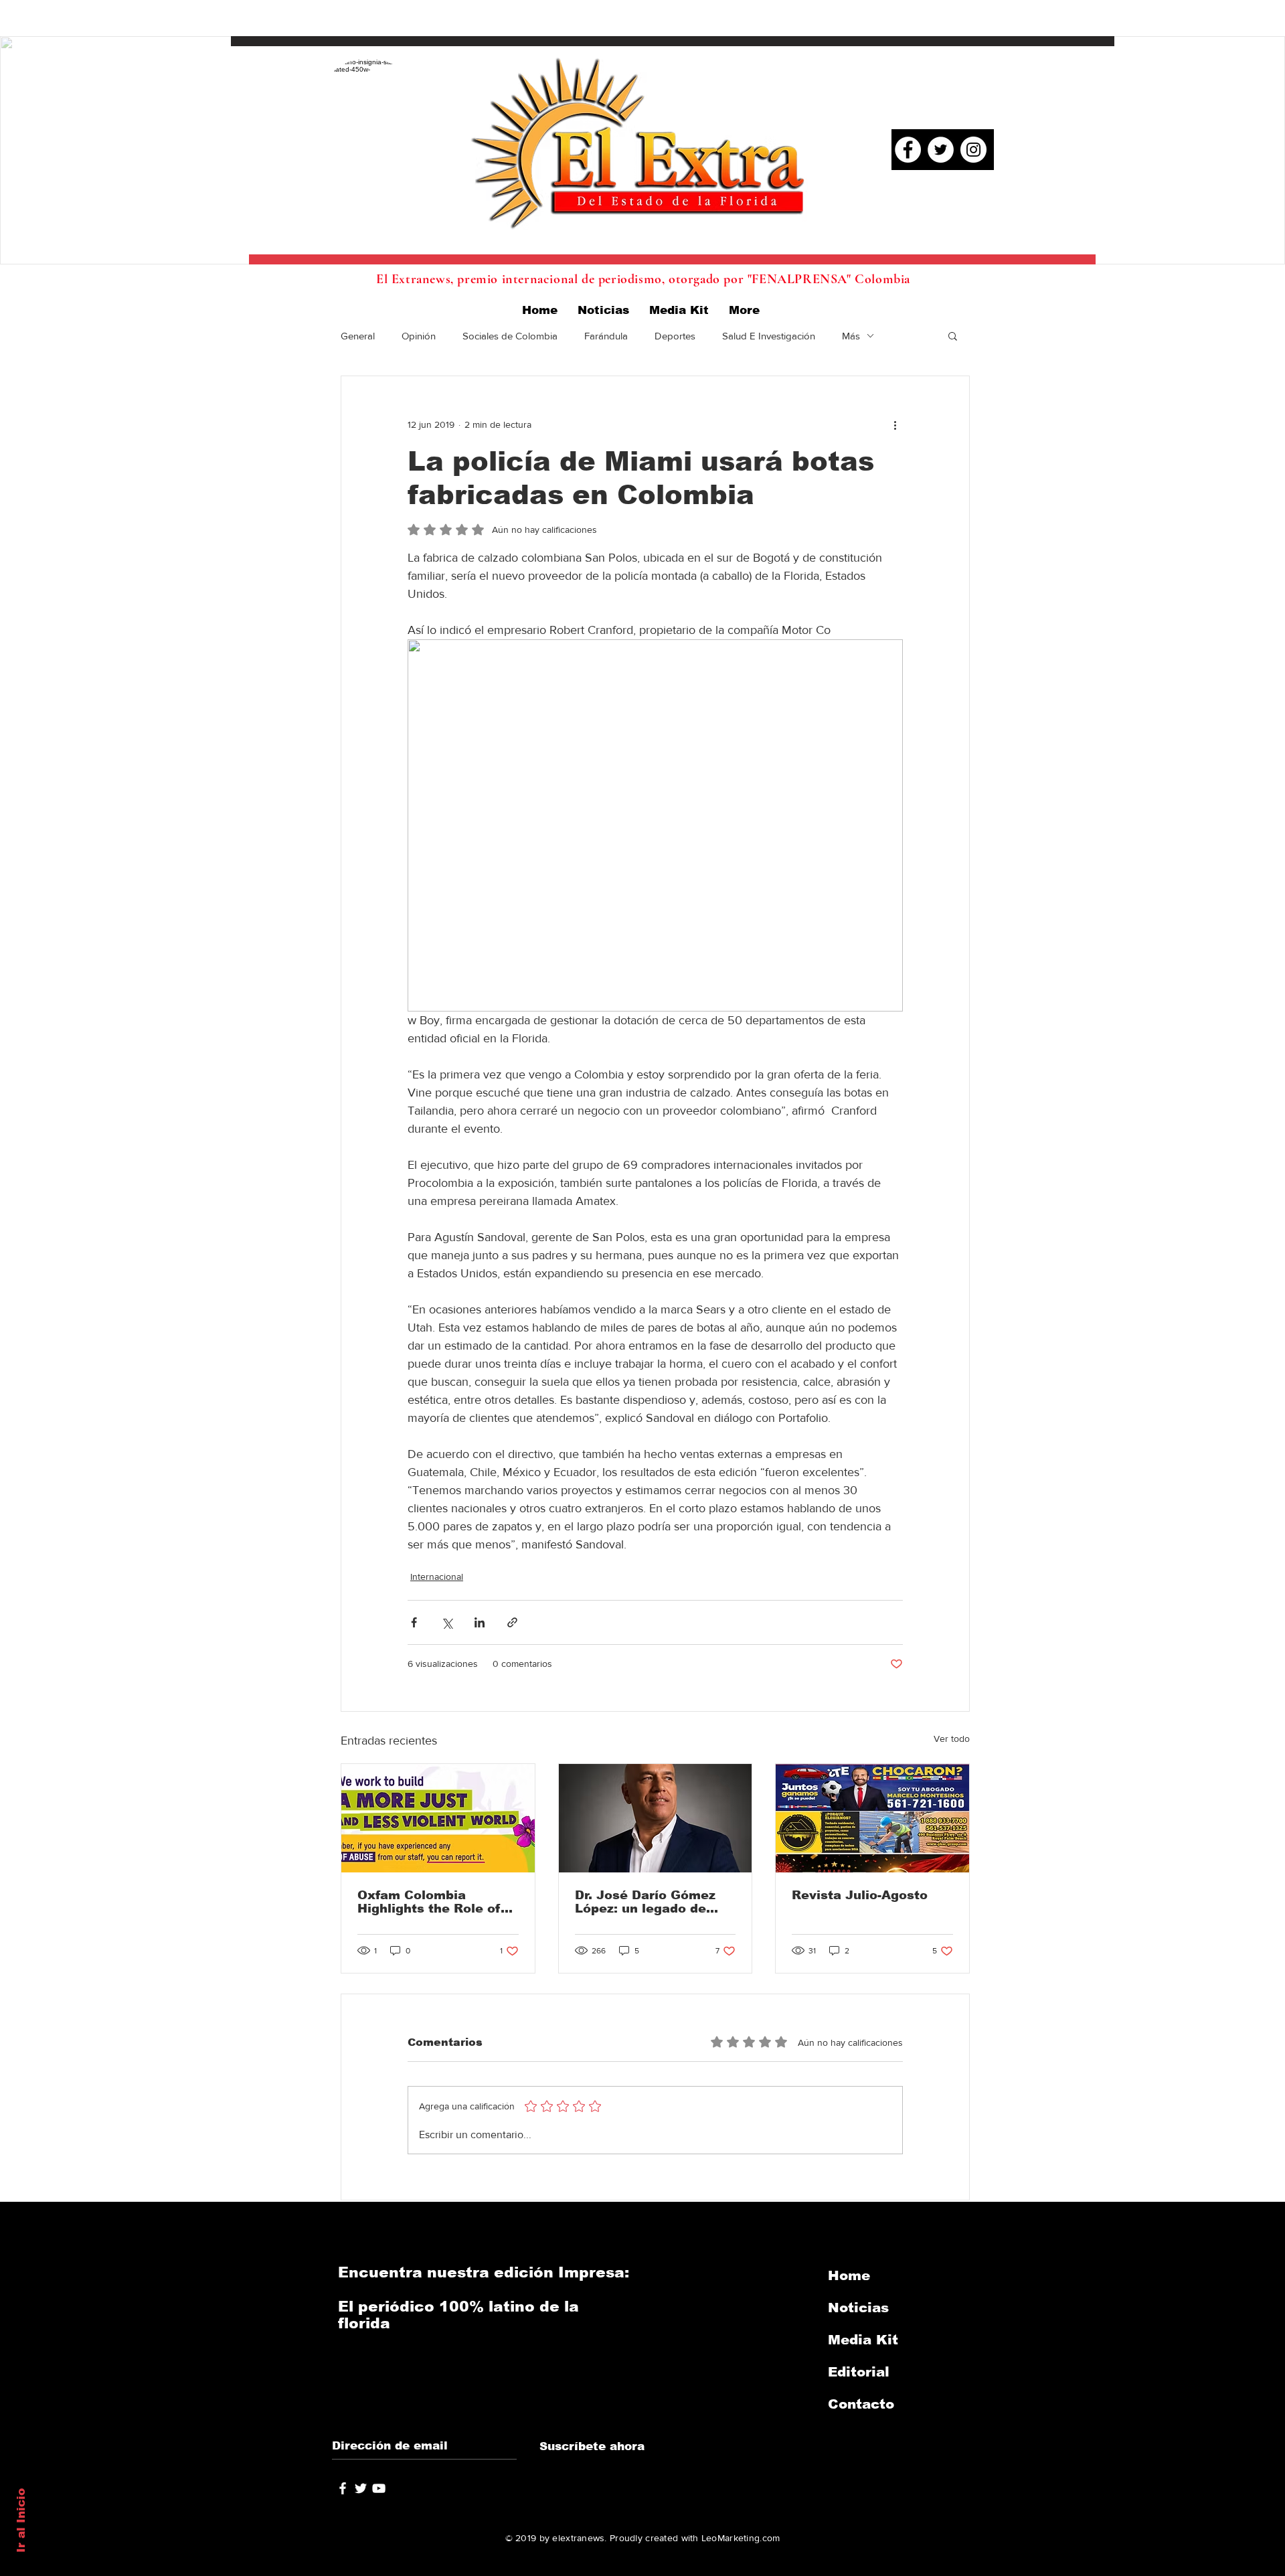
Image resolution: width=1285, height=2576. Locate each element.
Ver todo (952, 1739)
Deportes (675, 336)
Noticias (858, 2308)
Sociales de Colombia (510, 336)
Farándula (606, 336)
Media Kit (863, 2340)
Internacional (437, 1577)
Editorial (859, 2372)
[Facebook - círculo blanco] (908, 150)
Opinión (419, 336)
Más (851, 336)
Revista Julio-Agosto (860, 1895)
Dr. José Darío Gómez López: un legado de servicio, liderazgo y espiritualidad (645, 1902)
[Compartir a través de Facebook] (414, 1622)
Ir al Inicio (21, 2520)
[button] (953, 335)
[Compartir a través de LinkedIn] (480, 1622)
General (358, 336)
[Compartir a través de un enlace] (512, 1622)
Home (849, 2275)
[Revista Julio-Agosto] (872, 1818)
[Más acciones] (895, 424)
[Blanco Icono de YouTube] (379, 2488)
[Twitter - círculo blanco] (941, 150)
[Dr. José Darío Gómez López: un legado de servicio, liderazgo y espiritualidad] (656, 1818)
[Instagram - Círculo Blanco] (973, 150)
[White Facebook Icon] (343, 2488)
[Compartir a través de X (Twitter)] (447, 1622)
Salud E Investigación (769, 336)
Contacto (861, 2404)
